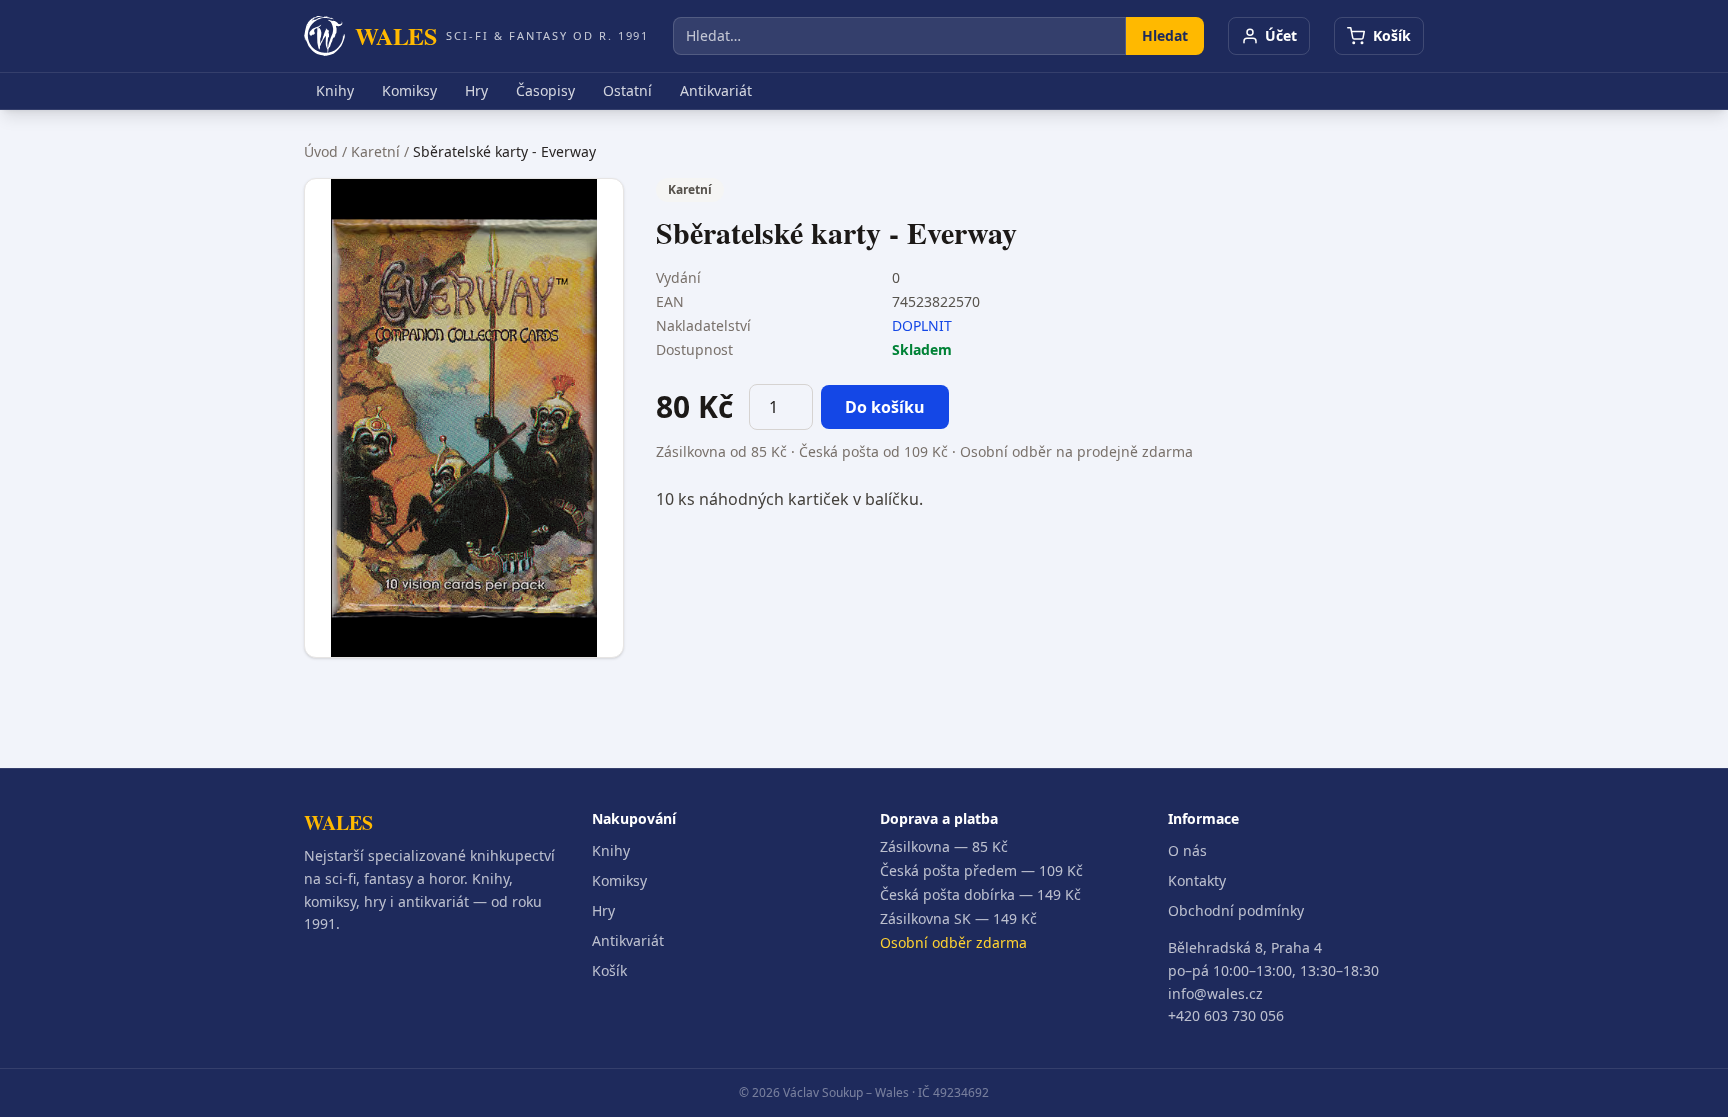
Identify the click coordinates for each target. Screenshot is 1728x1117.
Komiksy (409, 90)
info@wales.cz (1215, 993)
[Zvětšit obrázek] (464, 418)
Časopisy (545, 90)
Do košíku (885, 407)
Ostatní (627, 90)
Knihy (335, 90)
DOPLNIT (922, 325)
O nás (1187, 850)
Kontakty (1197, 880)
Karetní (375, 151)
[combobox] (899, 36)
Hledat (1165, 35)
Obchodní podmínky (1236, 910)
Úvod (321, 151)
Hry (476, 90)
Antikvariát (716, 90)
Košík (609, 970)
